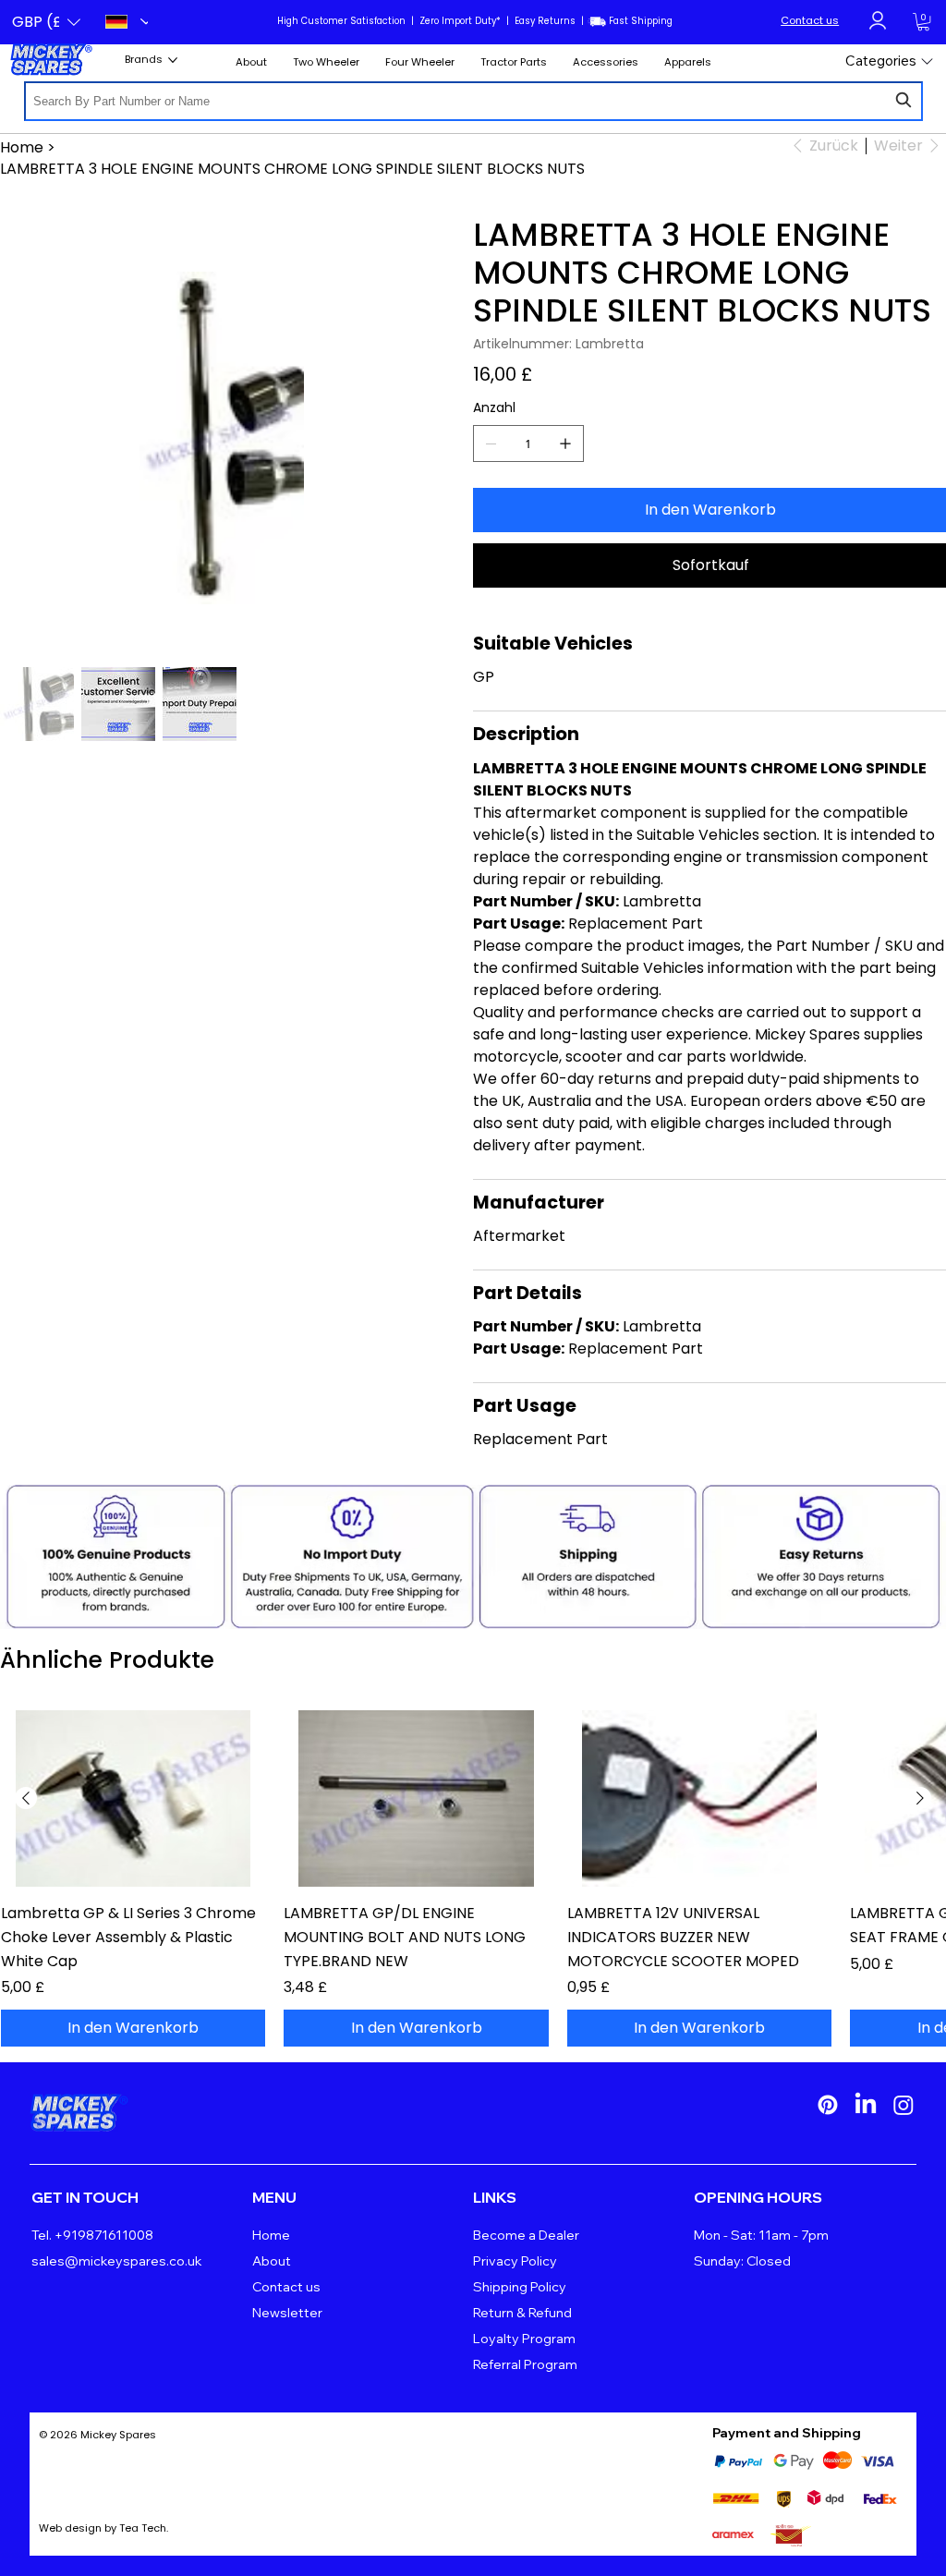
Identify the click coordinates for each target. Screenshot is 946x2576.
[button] (46, 22)
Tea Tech (143, 2528)
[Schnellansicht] (133, 1798)
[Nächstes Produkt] (920, 1798)
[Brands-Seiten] (173, 60)
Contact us (810, 20)
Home (271, 2235)
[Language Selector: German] (121, 22)
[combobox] (473, 101)
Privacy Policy (515, 2261)
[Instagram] (904, 2105)
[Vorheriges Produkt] (26, 1798)
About (272, 2261)
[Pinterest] (828, 2105)
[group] (473, 1878)
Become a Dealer (526, 2235)
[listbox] (46, 22)
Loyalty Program (524, 2339)
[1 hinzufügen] (565, 444)
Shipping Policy (520, 2287)
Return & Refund (522, 2313)
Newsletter (287, 2313)
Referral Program (525, 2364)
